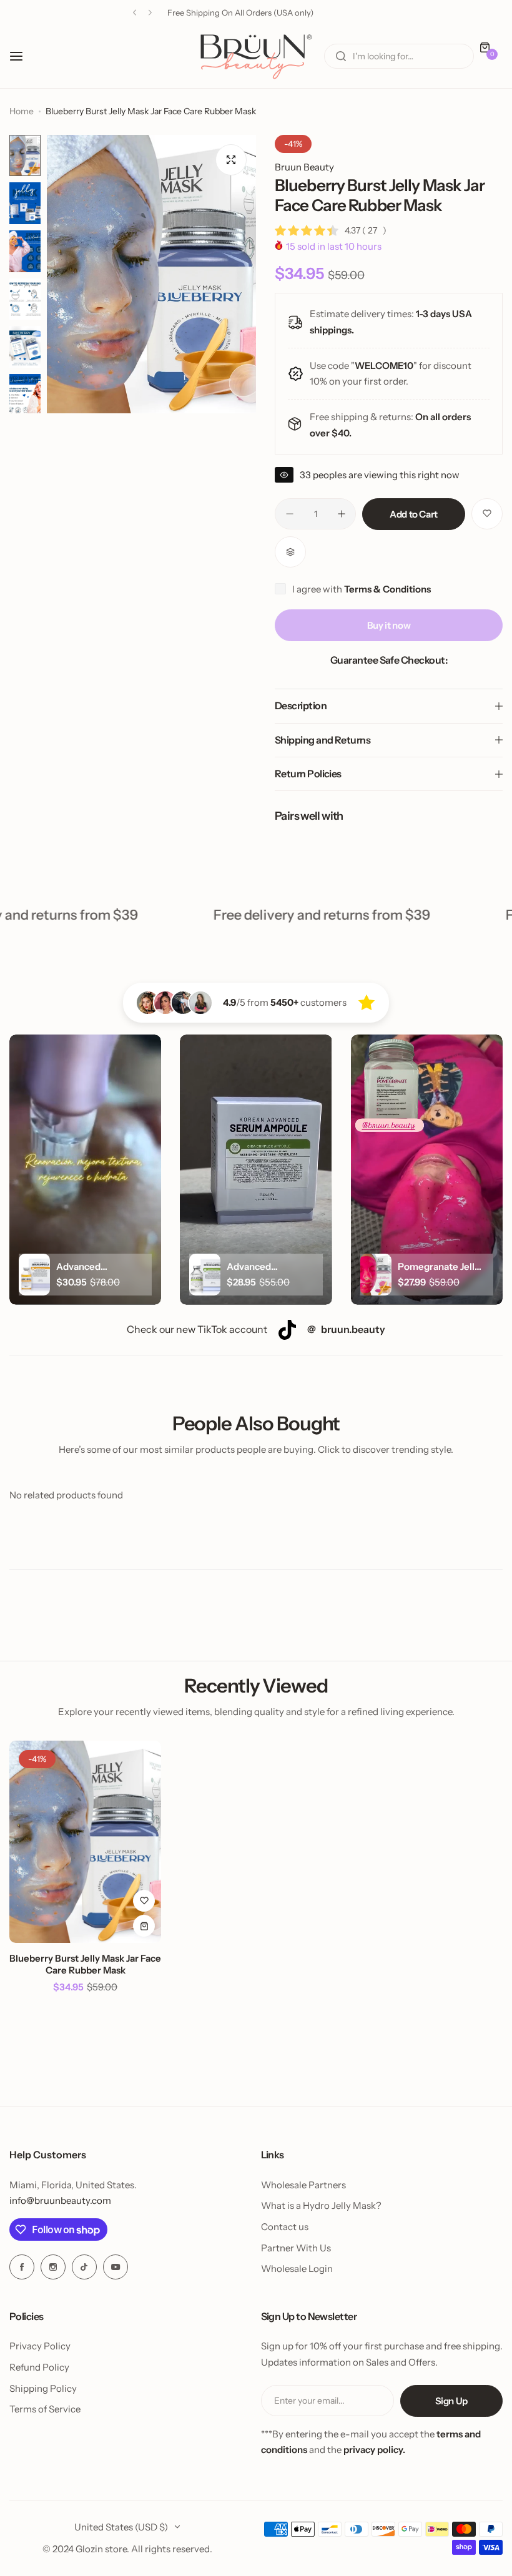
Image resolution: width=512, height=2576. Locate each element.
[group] (151, 274)
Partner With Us (296, 2248)
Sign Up (451, 2401)
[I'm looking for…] (341, 56)
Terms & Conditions (387, 589)
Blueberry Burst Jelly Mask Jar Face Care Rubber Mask (85, 1964)
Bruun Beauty (304, 167)
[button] (135, 13)
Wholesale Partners (303, 2185)
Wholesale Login (297, 2269)
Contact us (285, 2227)
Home (22, 111)
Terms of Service (45, 2409)
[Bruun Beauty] (256, 57)
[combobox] (399, 56)
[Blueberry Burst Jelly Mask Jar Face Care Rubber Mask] (85, 1842)
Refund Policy (39, 2367)
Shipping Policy (43, 2388)
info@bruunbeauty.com (60, 2200)
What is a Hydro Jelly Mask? (321, 2205)
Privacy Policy (40, 2346)
